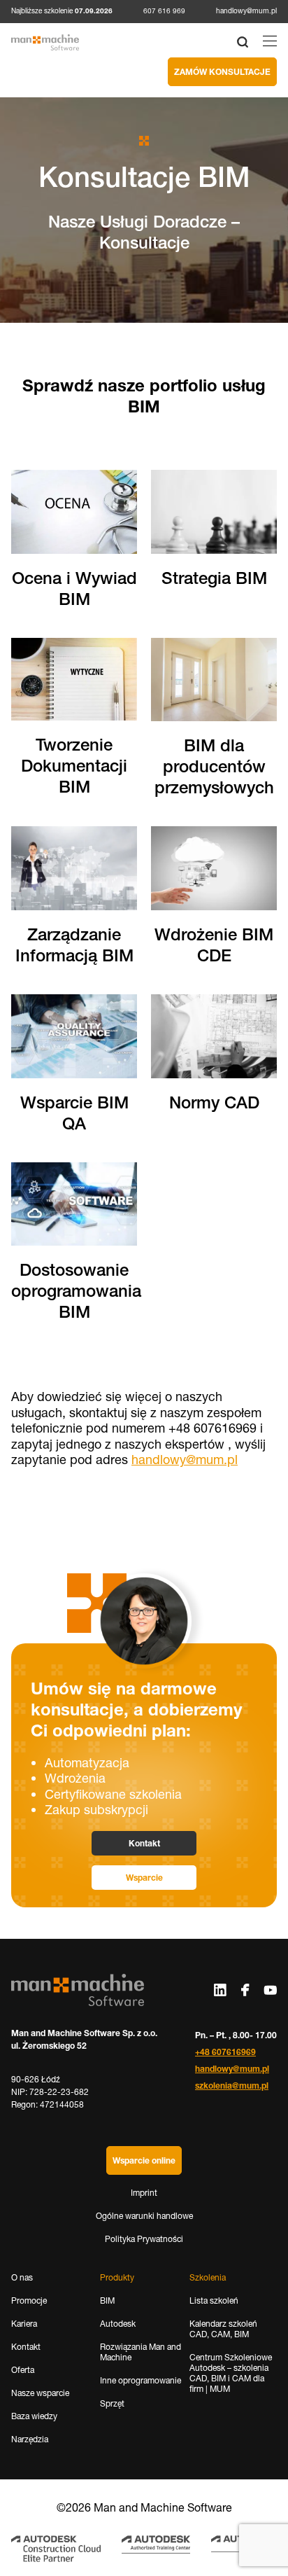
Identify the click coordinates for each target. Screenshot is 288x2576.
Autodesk (118, 2324)
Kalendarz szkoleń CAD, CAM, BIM (223, 2329)
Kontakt (144, 1843)
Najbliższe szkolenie (62, 11)
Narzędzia (30, 2439)
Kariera (24, 2324)
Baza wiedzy (34, 2416)
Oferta (23, 2370)
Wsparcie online (144, 2160)
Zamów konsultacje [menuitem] (222, 72)
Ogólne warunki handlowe (144, 2216)
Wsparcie (144, 1878)
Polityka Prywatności (144, 2239)
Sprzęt (112, 2403)
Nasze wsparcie (40, 2393)
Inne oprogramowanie (141, 2380)
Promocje (29, 2300)
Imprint (144, 2193)
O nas (22, 2277)
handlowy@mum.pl (246, 11)
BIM (107, 2300)
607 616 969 (164, 11)
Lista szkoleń (214, 2300)
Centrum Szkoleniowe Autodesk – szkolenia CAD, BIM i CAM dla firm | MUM (231, 2373)
